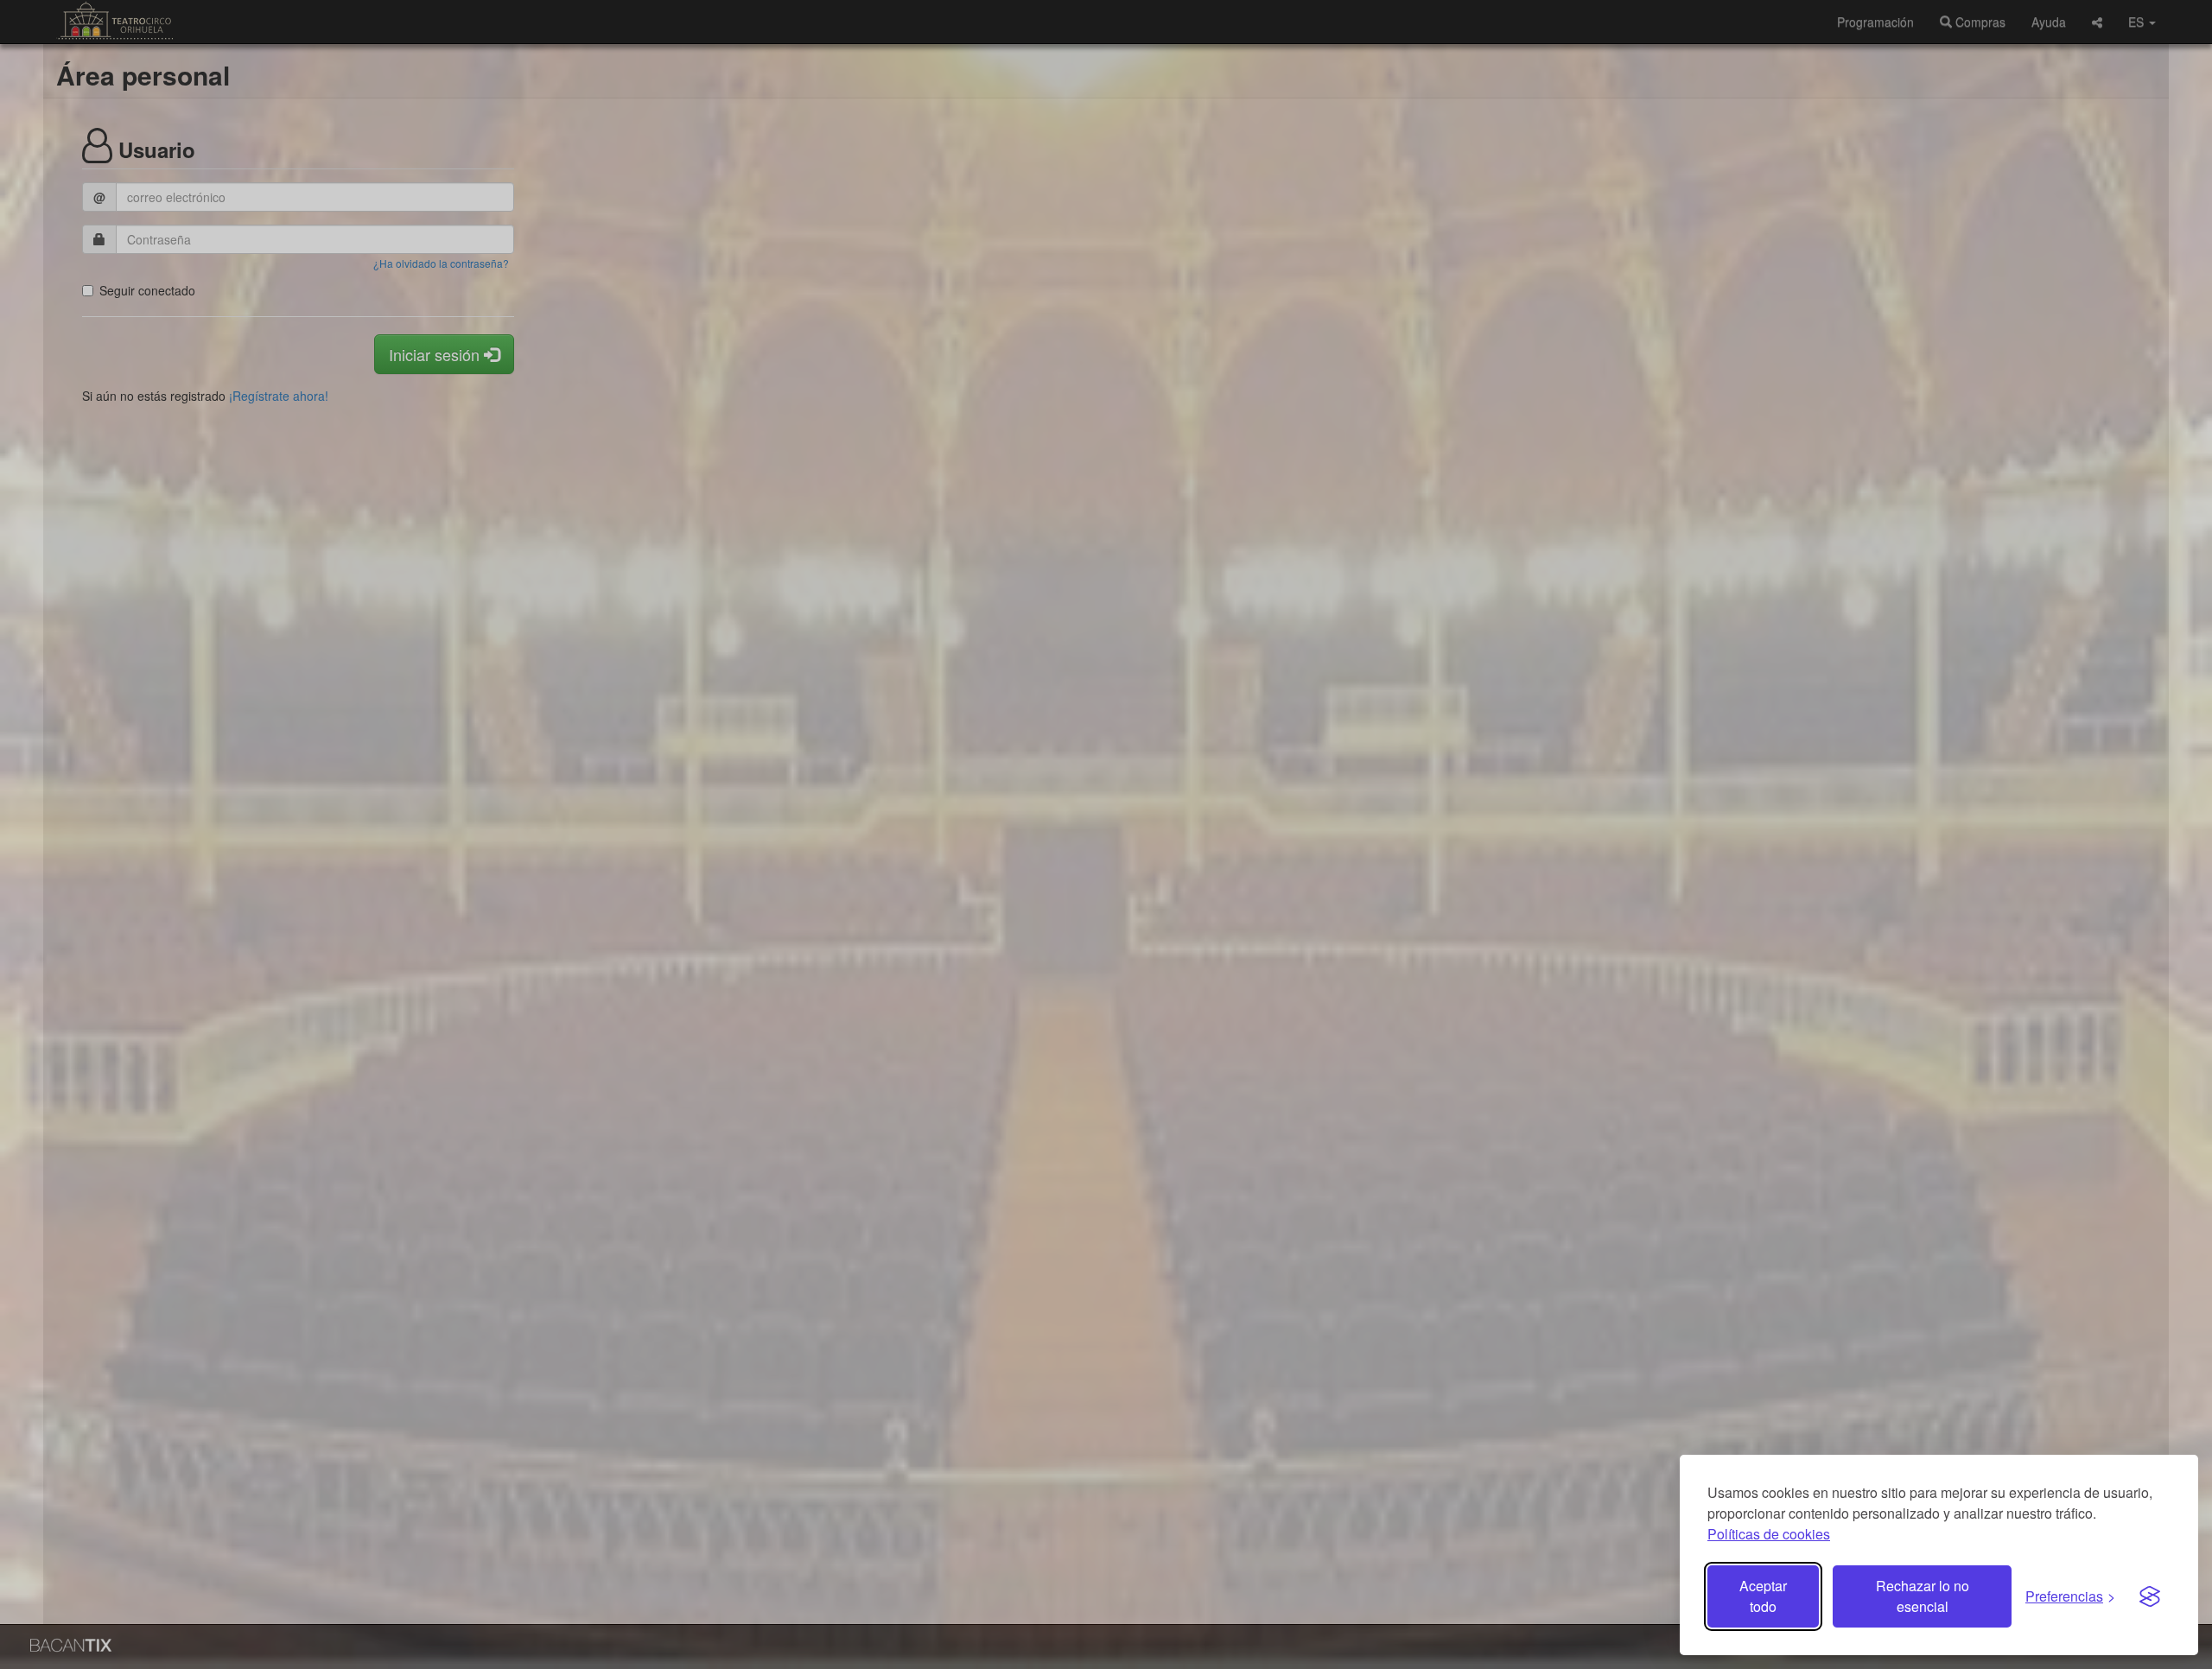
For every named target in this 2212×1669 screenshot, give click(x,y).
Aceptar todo (1763, 1596)
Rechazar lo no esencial (1923, 1596)
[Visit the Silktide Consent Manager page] (2150, 1596)
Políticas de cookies (1769, 1534)
